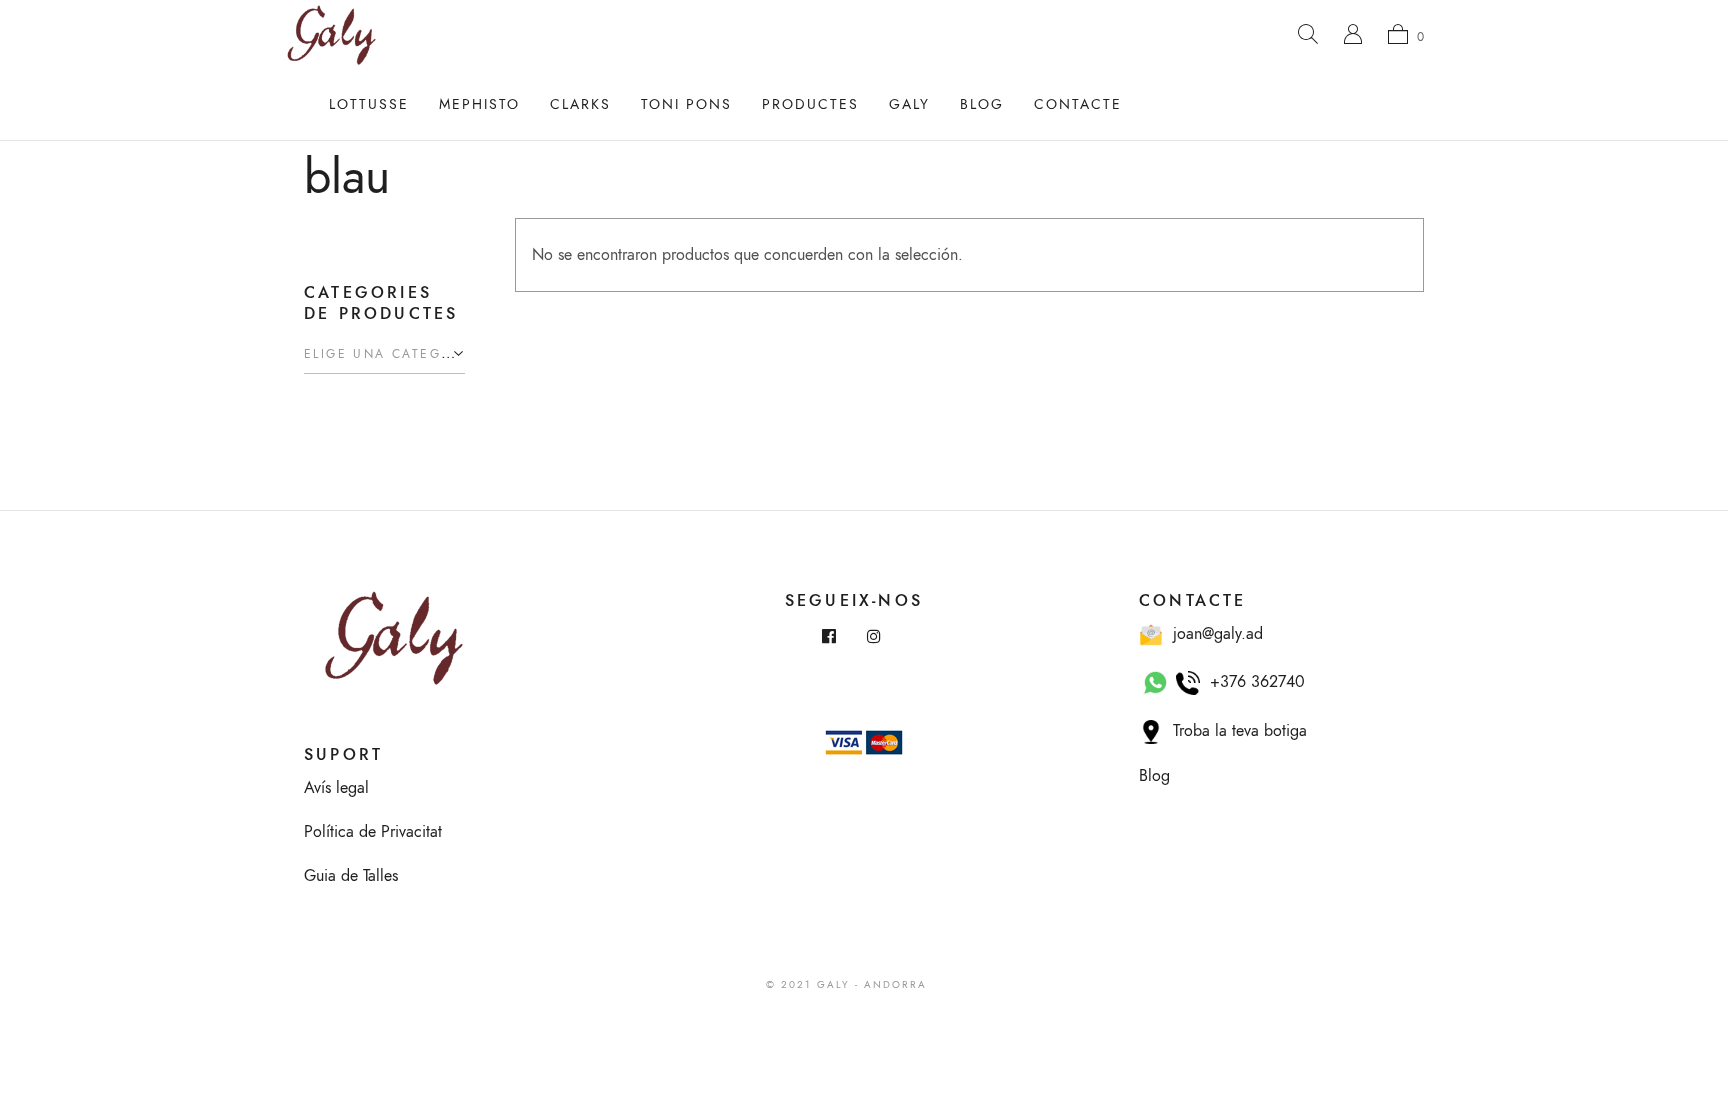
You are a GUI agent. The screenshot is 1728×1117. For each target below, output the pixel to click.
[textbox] (384, 354)
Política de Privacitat (373, 832)
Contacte (1078, 104)
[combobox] (384, 354)
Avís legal (336, 788)
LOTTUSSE (369, 104)
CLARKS (580, 104)
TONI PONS (686, 104)
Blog (982, 104)
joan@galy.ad (1213, 634)
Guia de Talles (351, 876)
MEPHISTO (479, 104)
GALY (909, 104)
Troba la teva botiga (1235, 731)
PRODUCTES (810, 104)
